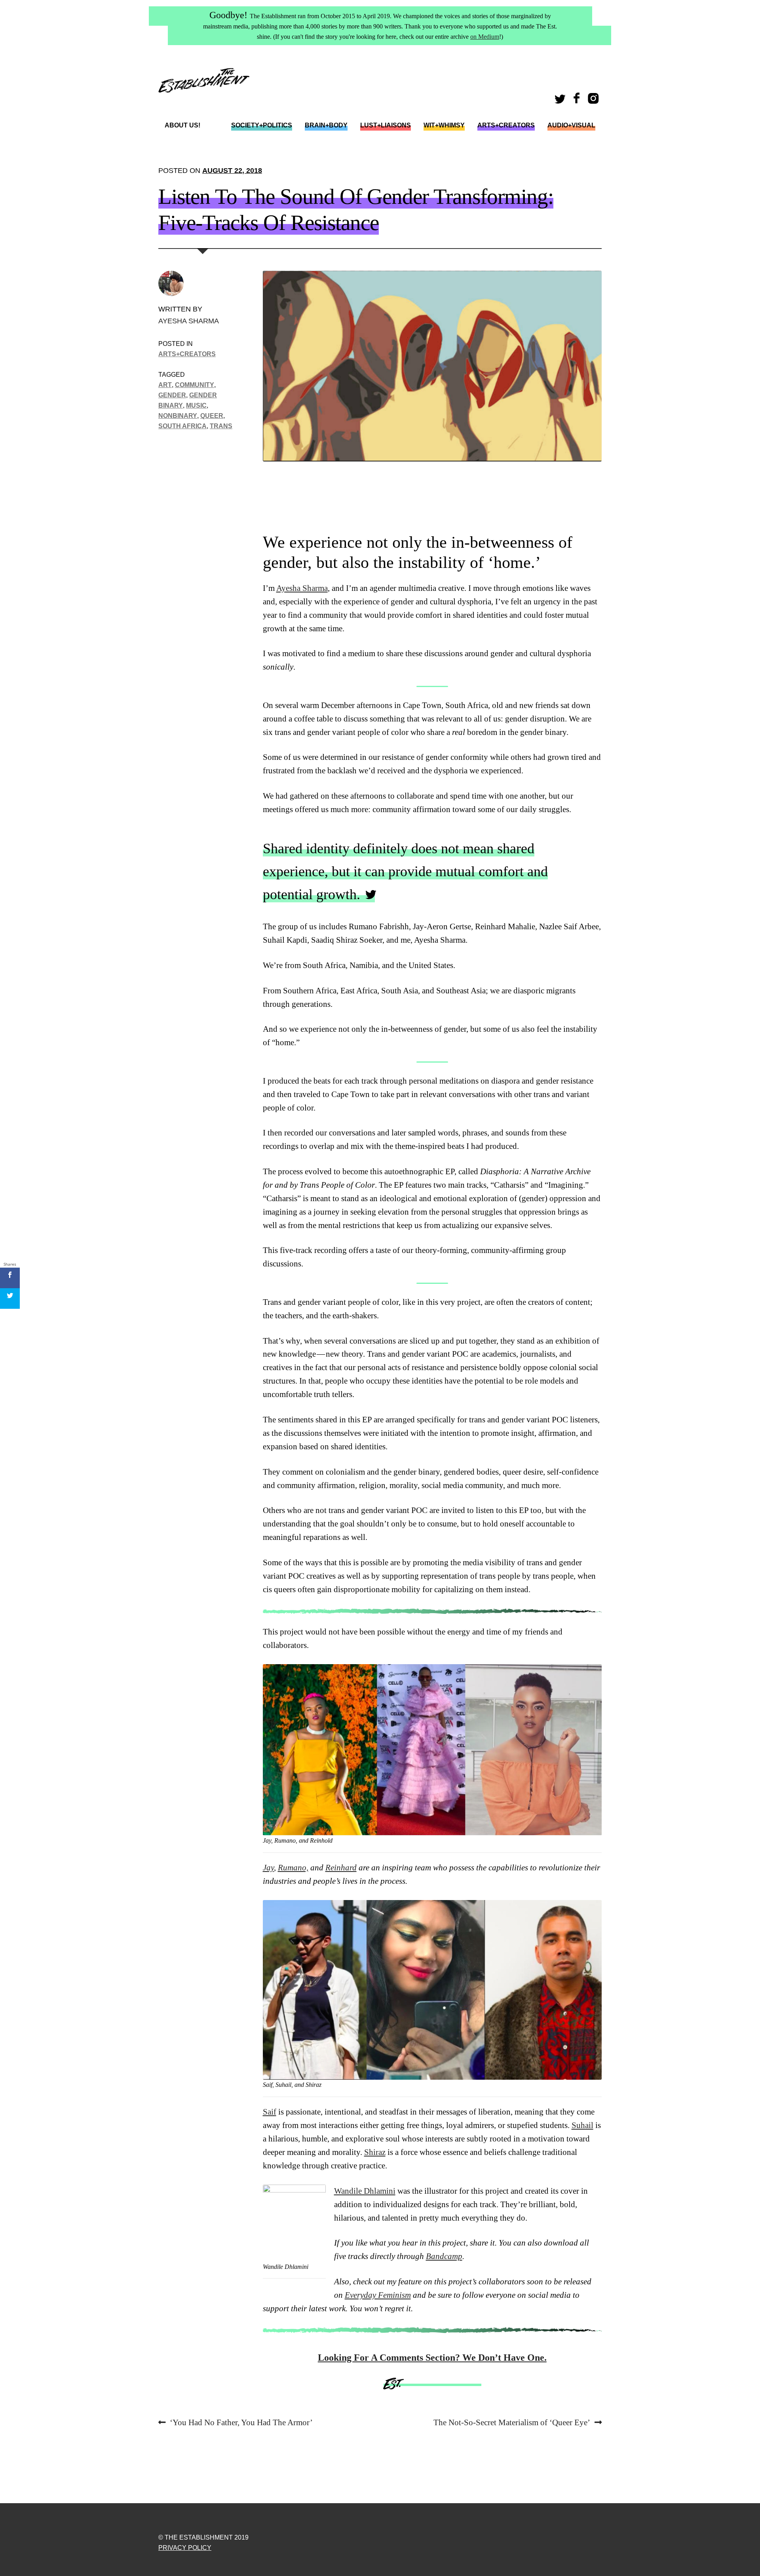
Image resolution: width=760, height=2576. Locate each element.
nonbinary (178, 416)
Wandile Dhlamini (365, 2191)
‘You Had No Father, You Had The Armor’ (241, 2423)
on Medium (485, 37)
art (165, 385)
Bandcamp (444, 2256)
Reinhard (341, 1868)
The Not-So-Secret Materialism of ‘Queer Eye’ (512, 2423)
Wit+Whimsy (444, 125)
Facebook (578, 101)
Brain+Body (326, 125)
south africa (182, 426)
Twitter (561, 101)
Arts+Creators (506, 125)
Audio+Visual (571, 125)
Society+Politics (262, 125)
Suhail (582, 2125)
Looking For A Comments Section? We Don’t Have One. (432, 2358)
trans (221, 426)
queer (212, 416)
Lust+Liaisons (386, 125)
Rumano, (293, 1868)
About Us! (182, 125)
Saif (270, 2112)
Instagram (595, 101)
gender (172, 395)
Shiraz (375, 2152)
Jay (268, 1868)
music (196, 405)
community (195, 385)
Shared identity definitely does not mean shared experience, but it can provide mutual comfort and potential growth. (405, 871)
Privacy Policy (185, 2548)
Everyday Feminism (378, 2295)
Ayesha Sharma (189, 321)
